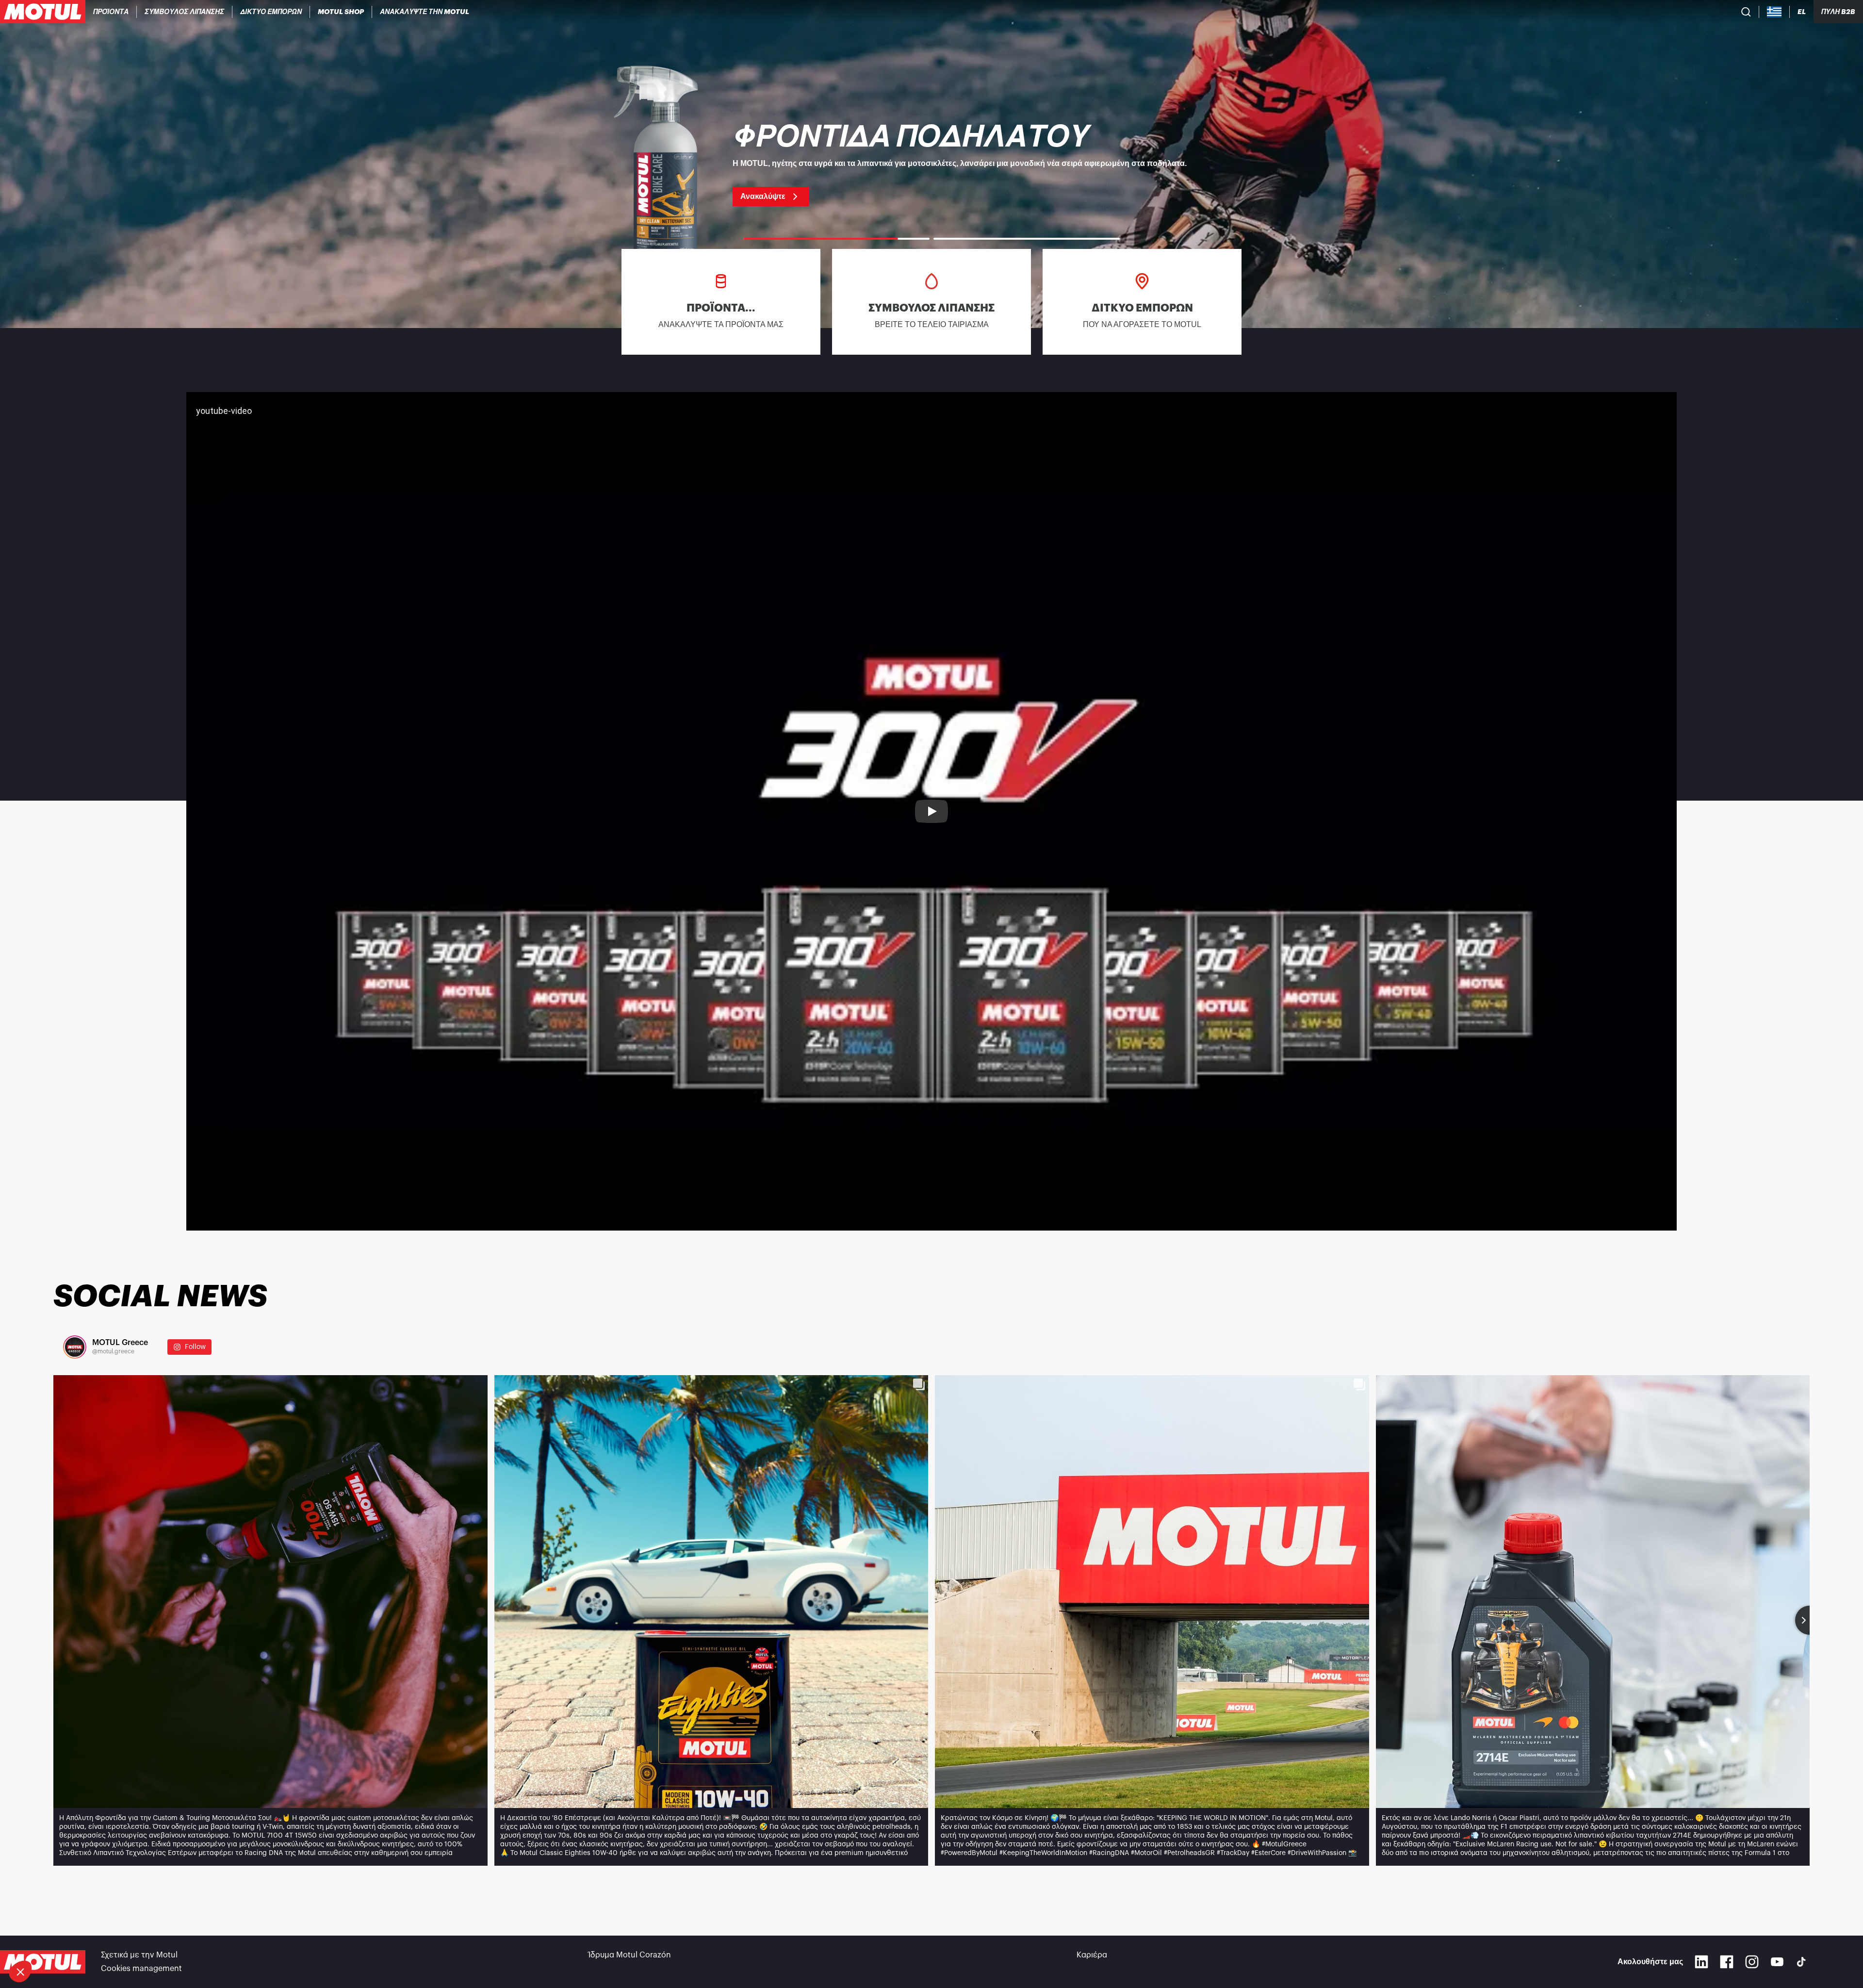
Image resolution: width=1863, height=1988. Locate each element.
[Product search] (1746, 12)
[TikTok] (1801, 1962)
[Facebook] (1727, 1962)
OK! (163, 1939)
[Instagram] (1752, 1962)
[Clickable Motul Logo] (43, 12)
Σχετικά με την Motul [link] (139, 1955)
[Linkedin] (1701, 1962)
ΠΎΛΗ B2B (1838, 12)
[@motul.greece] (75, 1347)
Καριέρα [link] (1092, 1955)
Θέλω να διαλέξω (60, 1939)
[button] (20, 1972)
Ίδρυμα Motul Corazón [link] (630, 1955)
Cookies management (141, 1969)
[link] (341, 12)
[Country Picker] (1774, 12)
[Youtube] (1777, 1962)
